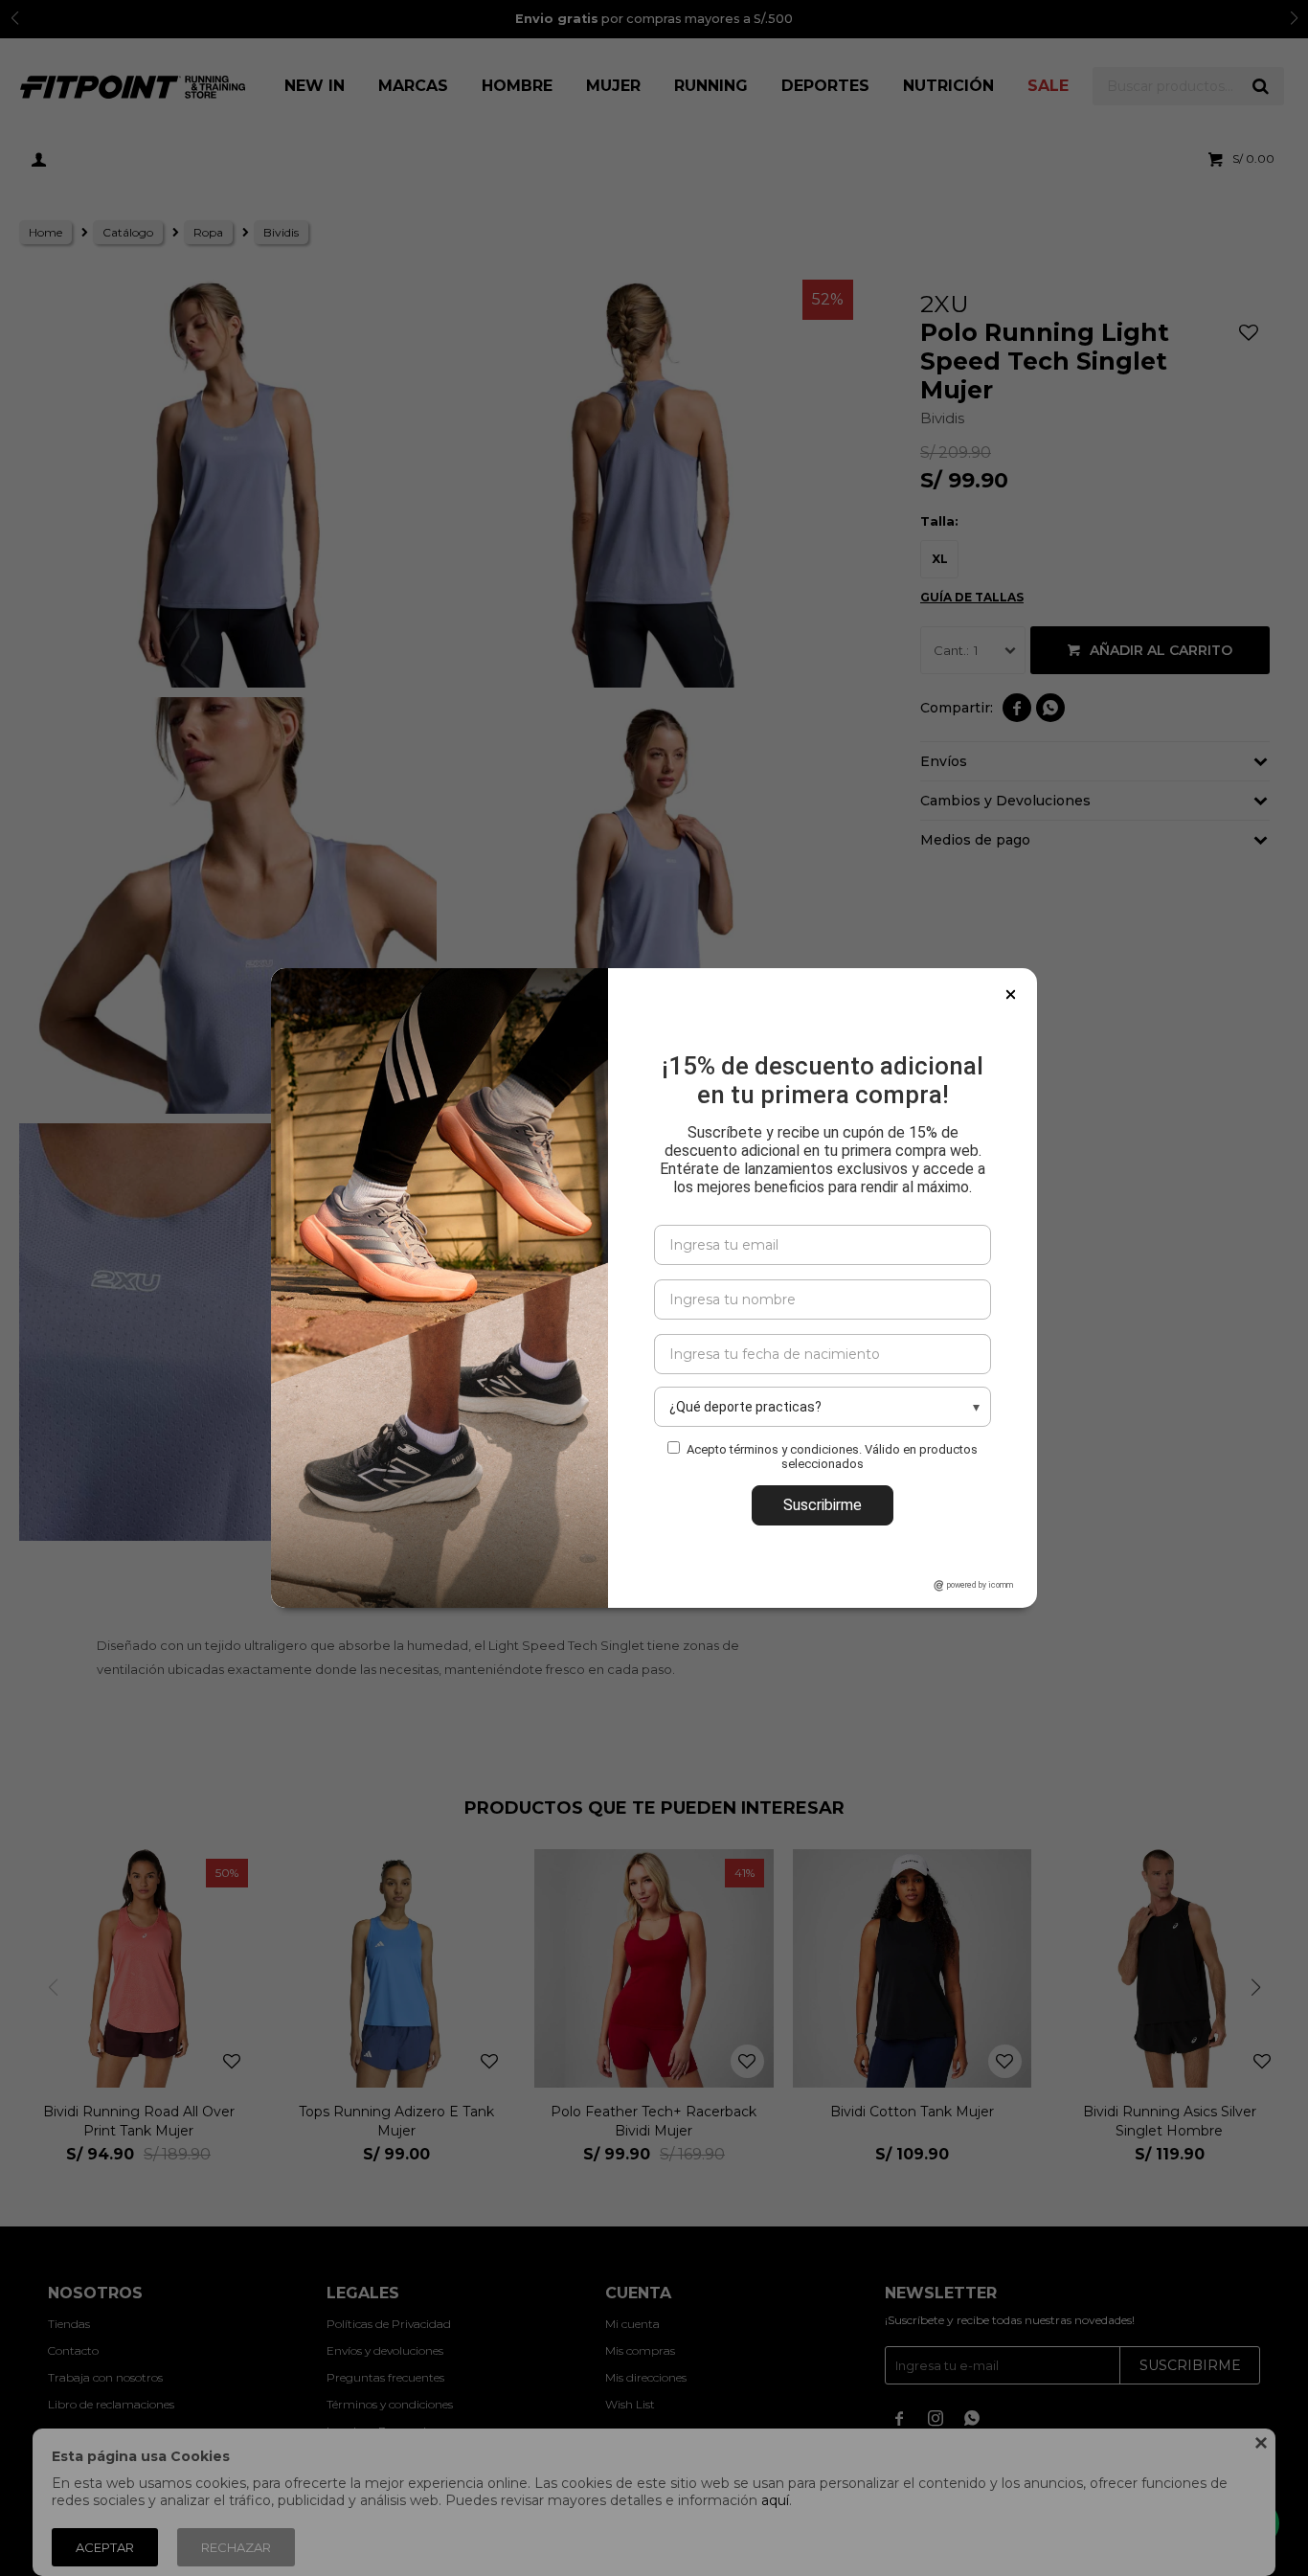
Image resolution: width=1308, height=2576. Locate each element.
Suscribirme (823, 1505)
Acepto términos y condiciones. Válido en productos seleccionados (832, 1457)
